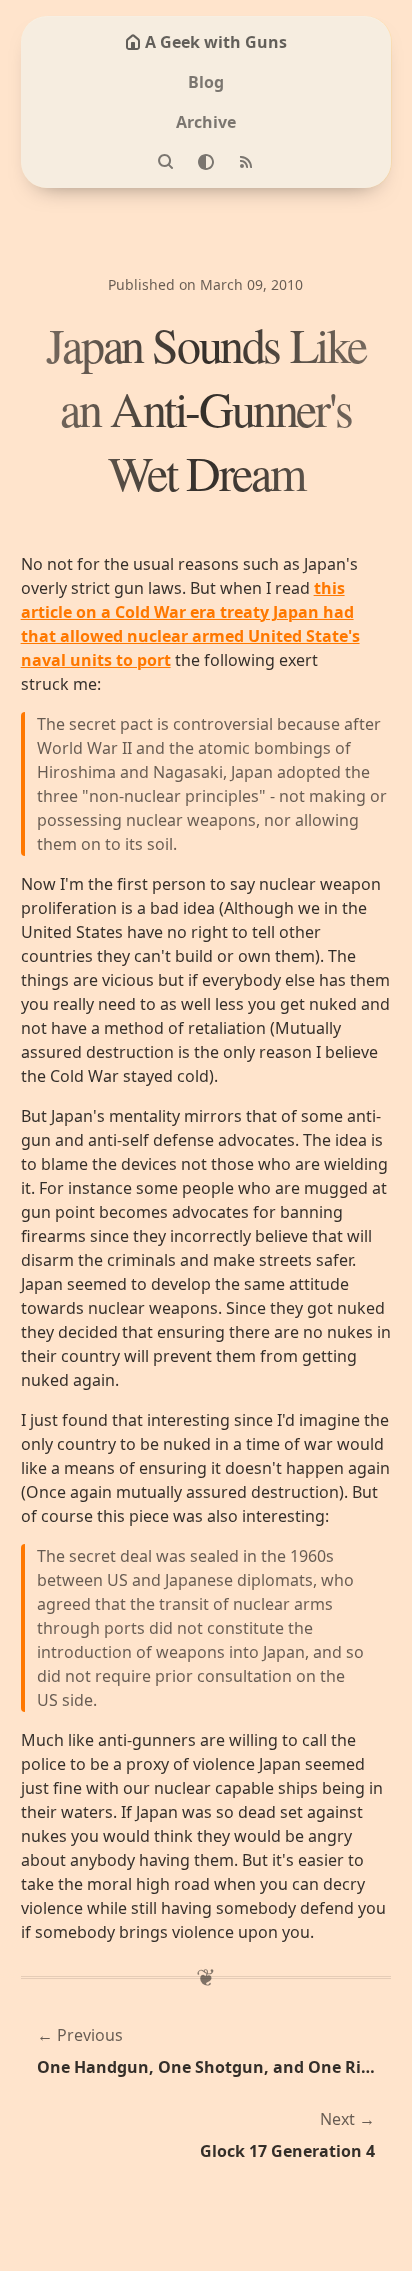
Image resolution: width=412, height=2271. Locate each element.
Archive (206, 122)
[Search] (166, 162)
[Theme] (206, 162)
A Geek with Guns (216, 42)
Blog (206, 82)
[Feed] (246, 162)
